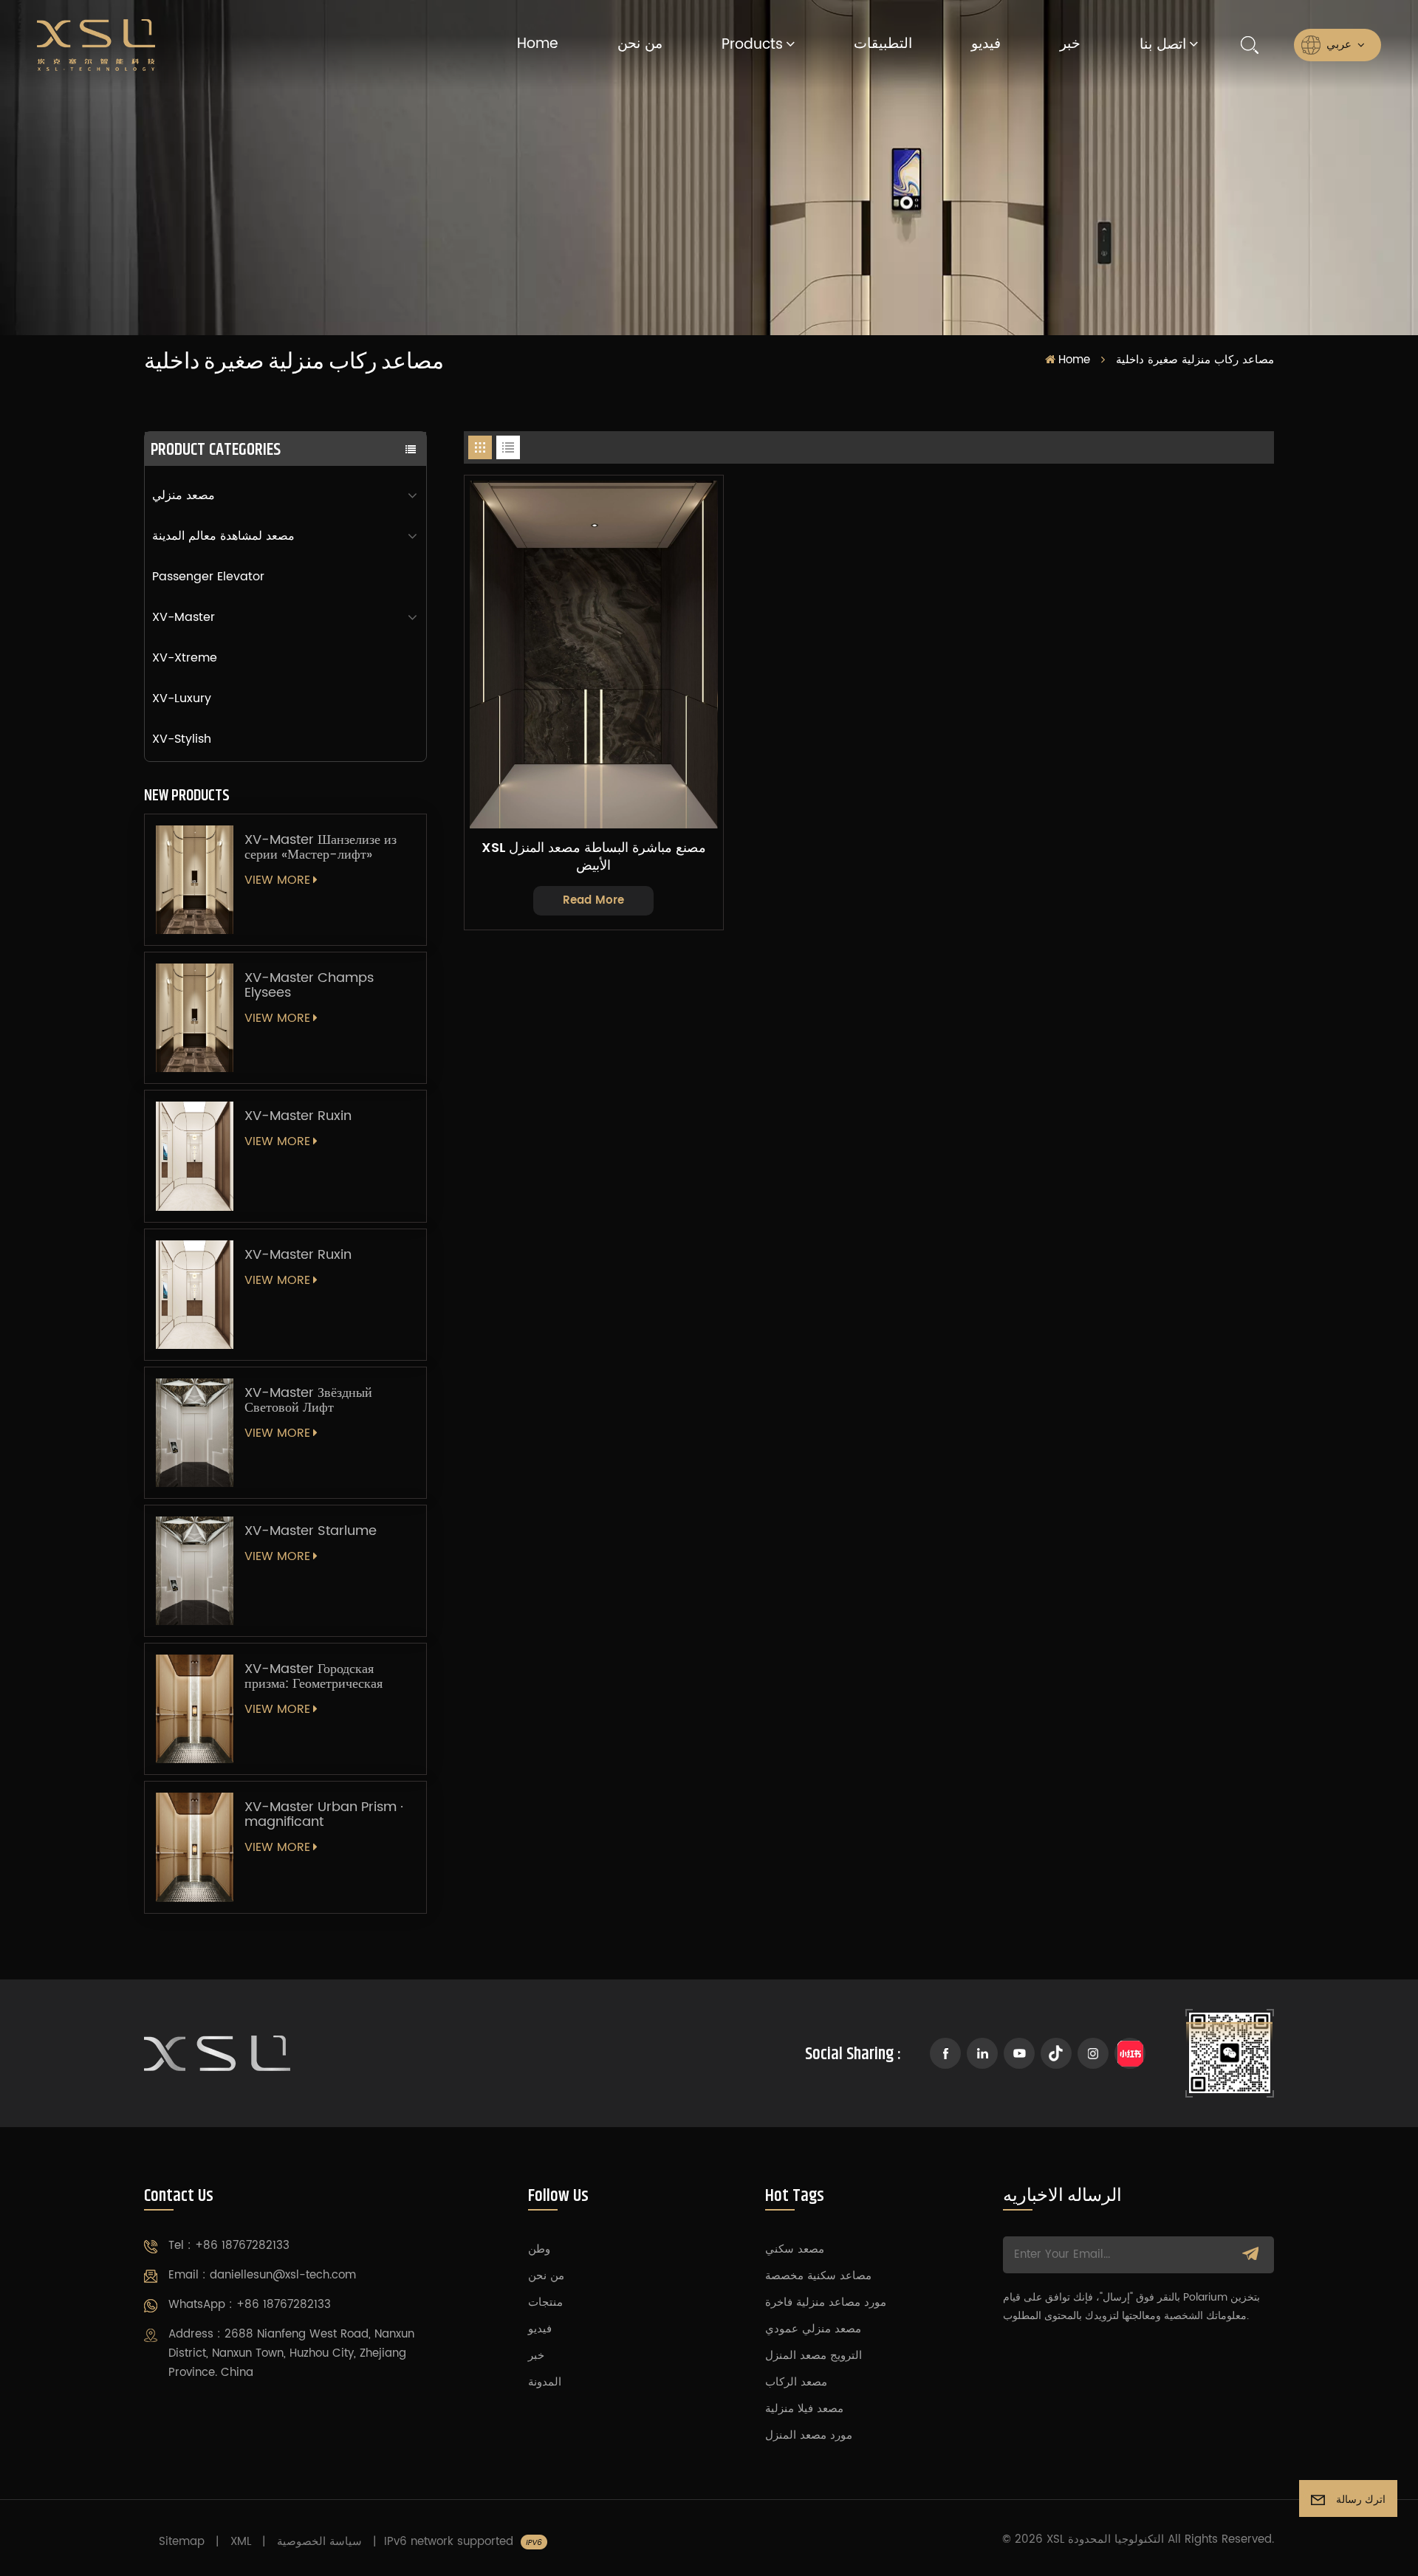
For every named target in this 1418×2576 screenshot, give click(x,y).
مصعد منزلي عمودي (813, 2329)
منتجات (545, 2302)
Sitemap (182, 2542)
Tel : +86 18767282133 (229, 2246)
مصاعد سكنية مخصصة (818, 2276)
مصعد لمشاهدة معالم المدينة (223, 536)
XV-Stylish (182, 739)
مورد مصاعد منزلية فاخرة (826, 2302)
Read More (593, 900)
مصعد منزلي (184, 495)
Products (752, 45)
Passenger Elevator (208, 577)
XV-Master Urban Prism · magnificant (324, 1815)
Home (538, 44)
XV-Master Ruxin (298, 1116)
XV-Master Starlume (311, 1531)
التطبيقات (883, 44)
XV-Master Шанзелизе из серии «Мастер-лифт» (321, 848)
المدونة (545, 2382)
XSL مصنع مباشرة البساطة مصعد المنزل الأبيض (594, 857)
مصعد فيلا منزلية (804, 2409)
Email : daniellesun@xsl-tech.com (262, 2275)
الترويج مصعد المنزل (814, 2356)
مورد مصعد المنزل (809, 2435)
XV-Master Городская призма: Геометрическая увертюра (314, 1677)
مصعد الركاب (796, 2382)
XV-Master (184, 617)
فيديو (986, 44)
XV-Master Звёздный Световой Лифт (308, 1401)
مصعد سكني (795, 2249)
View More (277, 880)
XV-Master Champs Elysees (309, 986)
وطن (539, 2249)
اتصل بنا (1163, 45)
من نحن (640, 44)
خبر (1070, 44)
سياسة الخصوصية (319, 2542)
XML (241, 2542)
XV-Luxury (182, 698)
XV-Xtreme (185, 658)
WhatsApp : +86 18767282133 (250, 2305)
